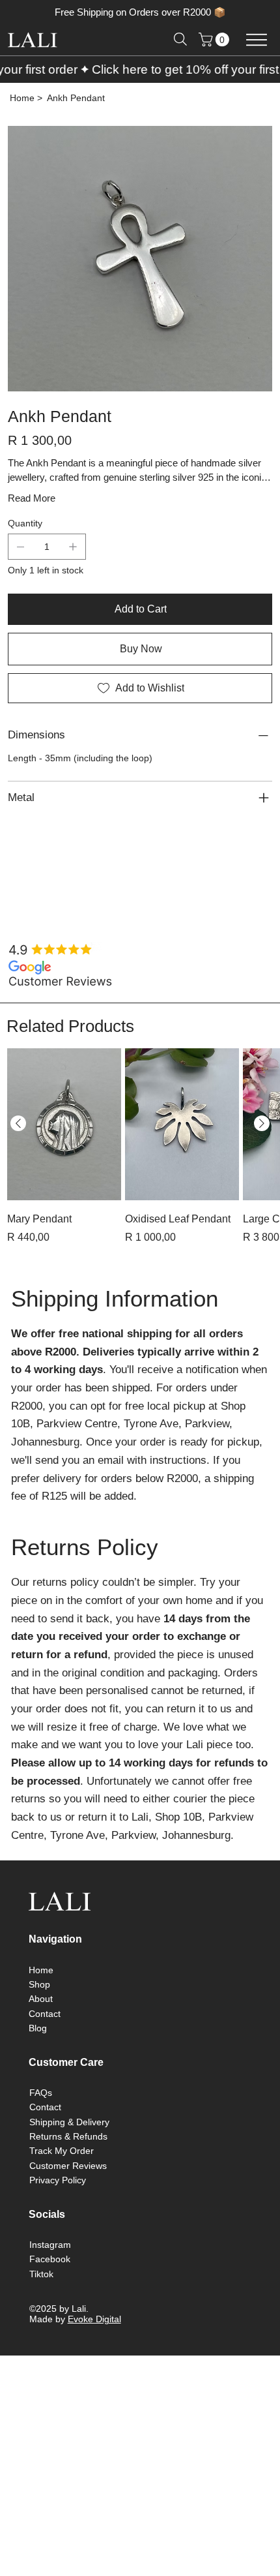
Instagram (50, 2245)
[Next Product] (262, 1123)
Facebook (50, 2259)
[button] (216, 39)
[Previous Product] (18, 1123)
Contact (45, 2014)
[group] (140, 1155)
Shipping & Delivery (69, 2122)
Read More (32, 498)
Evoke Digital (94, 2319)
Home (41, 1970)
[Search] (180, 39)
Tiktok (41, 2274)
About (41, 1999)
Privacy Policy (58, 2180)
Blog (38, 2028)
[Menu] (256, 39)
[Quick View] (64, 1124)
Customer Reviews (68, 2166)
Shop (39, 1984)
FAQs (41, 2093)
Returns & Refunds (68, 2136)
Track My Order (62, 2151)
